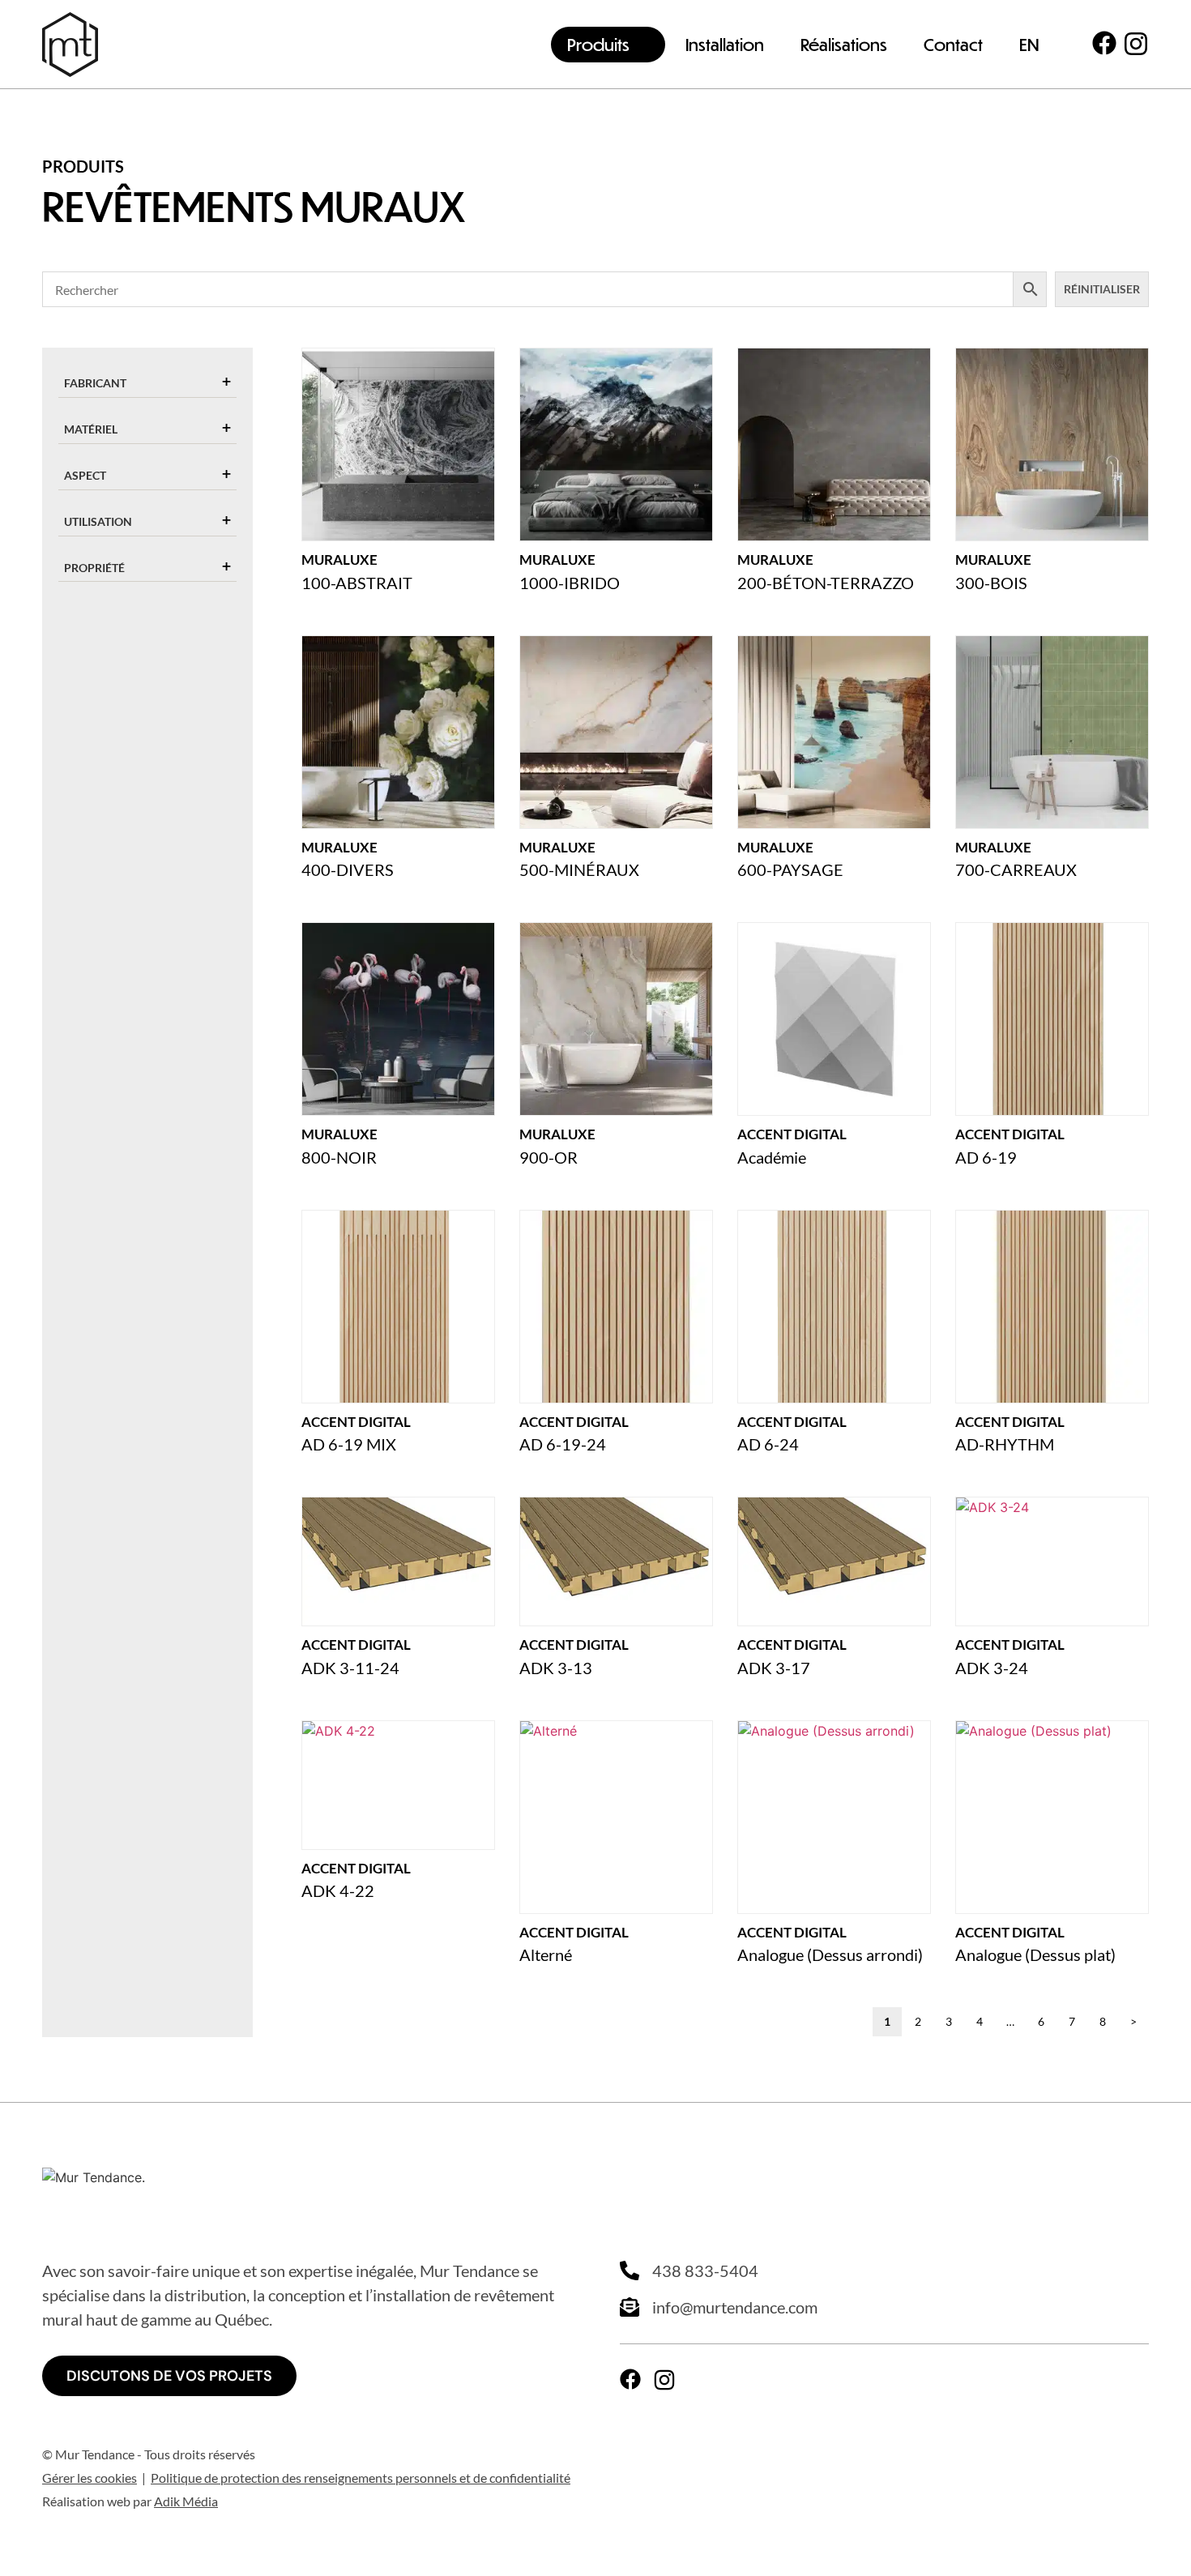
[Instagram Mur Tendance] (1136, 44)
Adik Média (186, 2501)
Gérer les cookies (90, 2478)
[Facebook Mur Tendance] (1104, 43)
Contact (953, 44)
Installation (725, 44)
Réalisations (844, 44)
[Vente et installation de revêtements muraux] (70, 45)
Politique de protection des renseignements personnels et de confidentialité (361, 2478)
